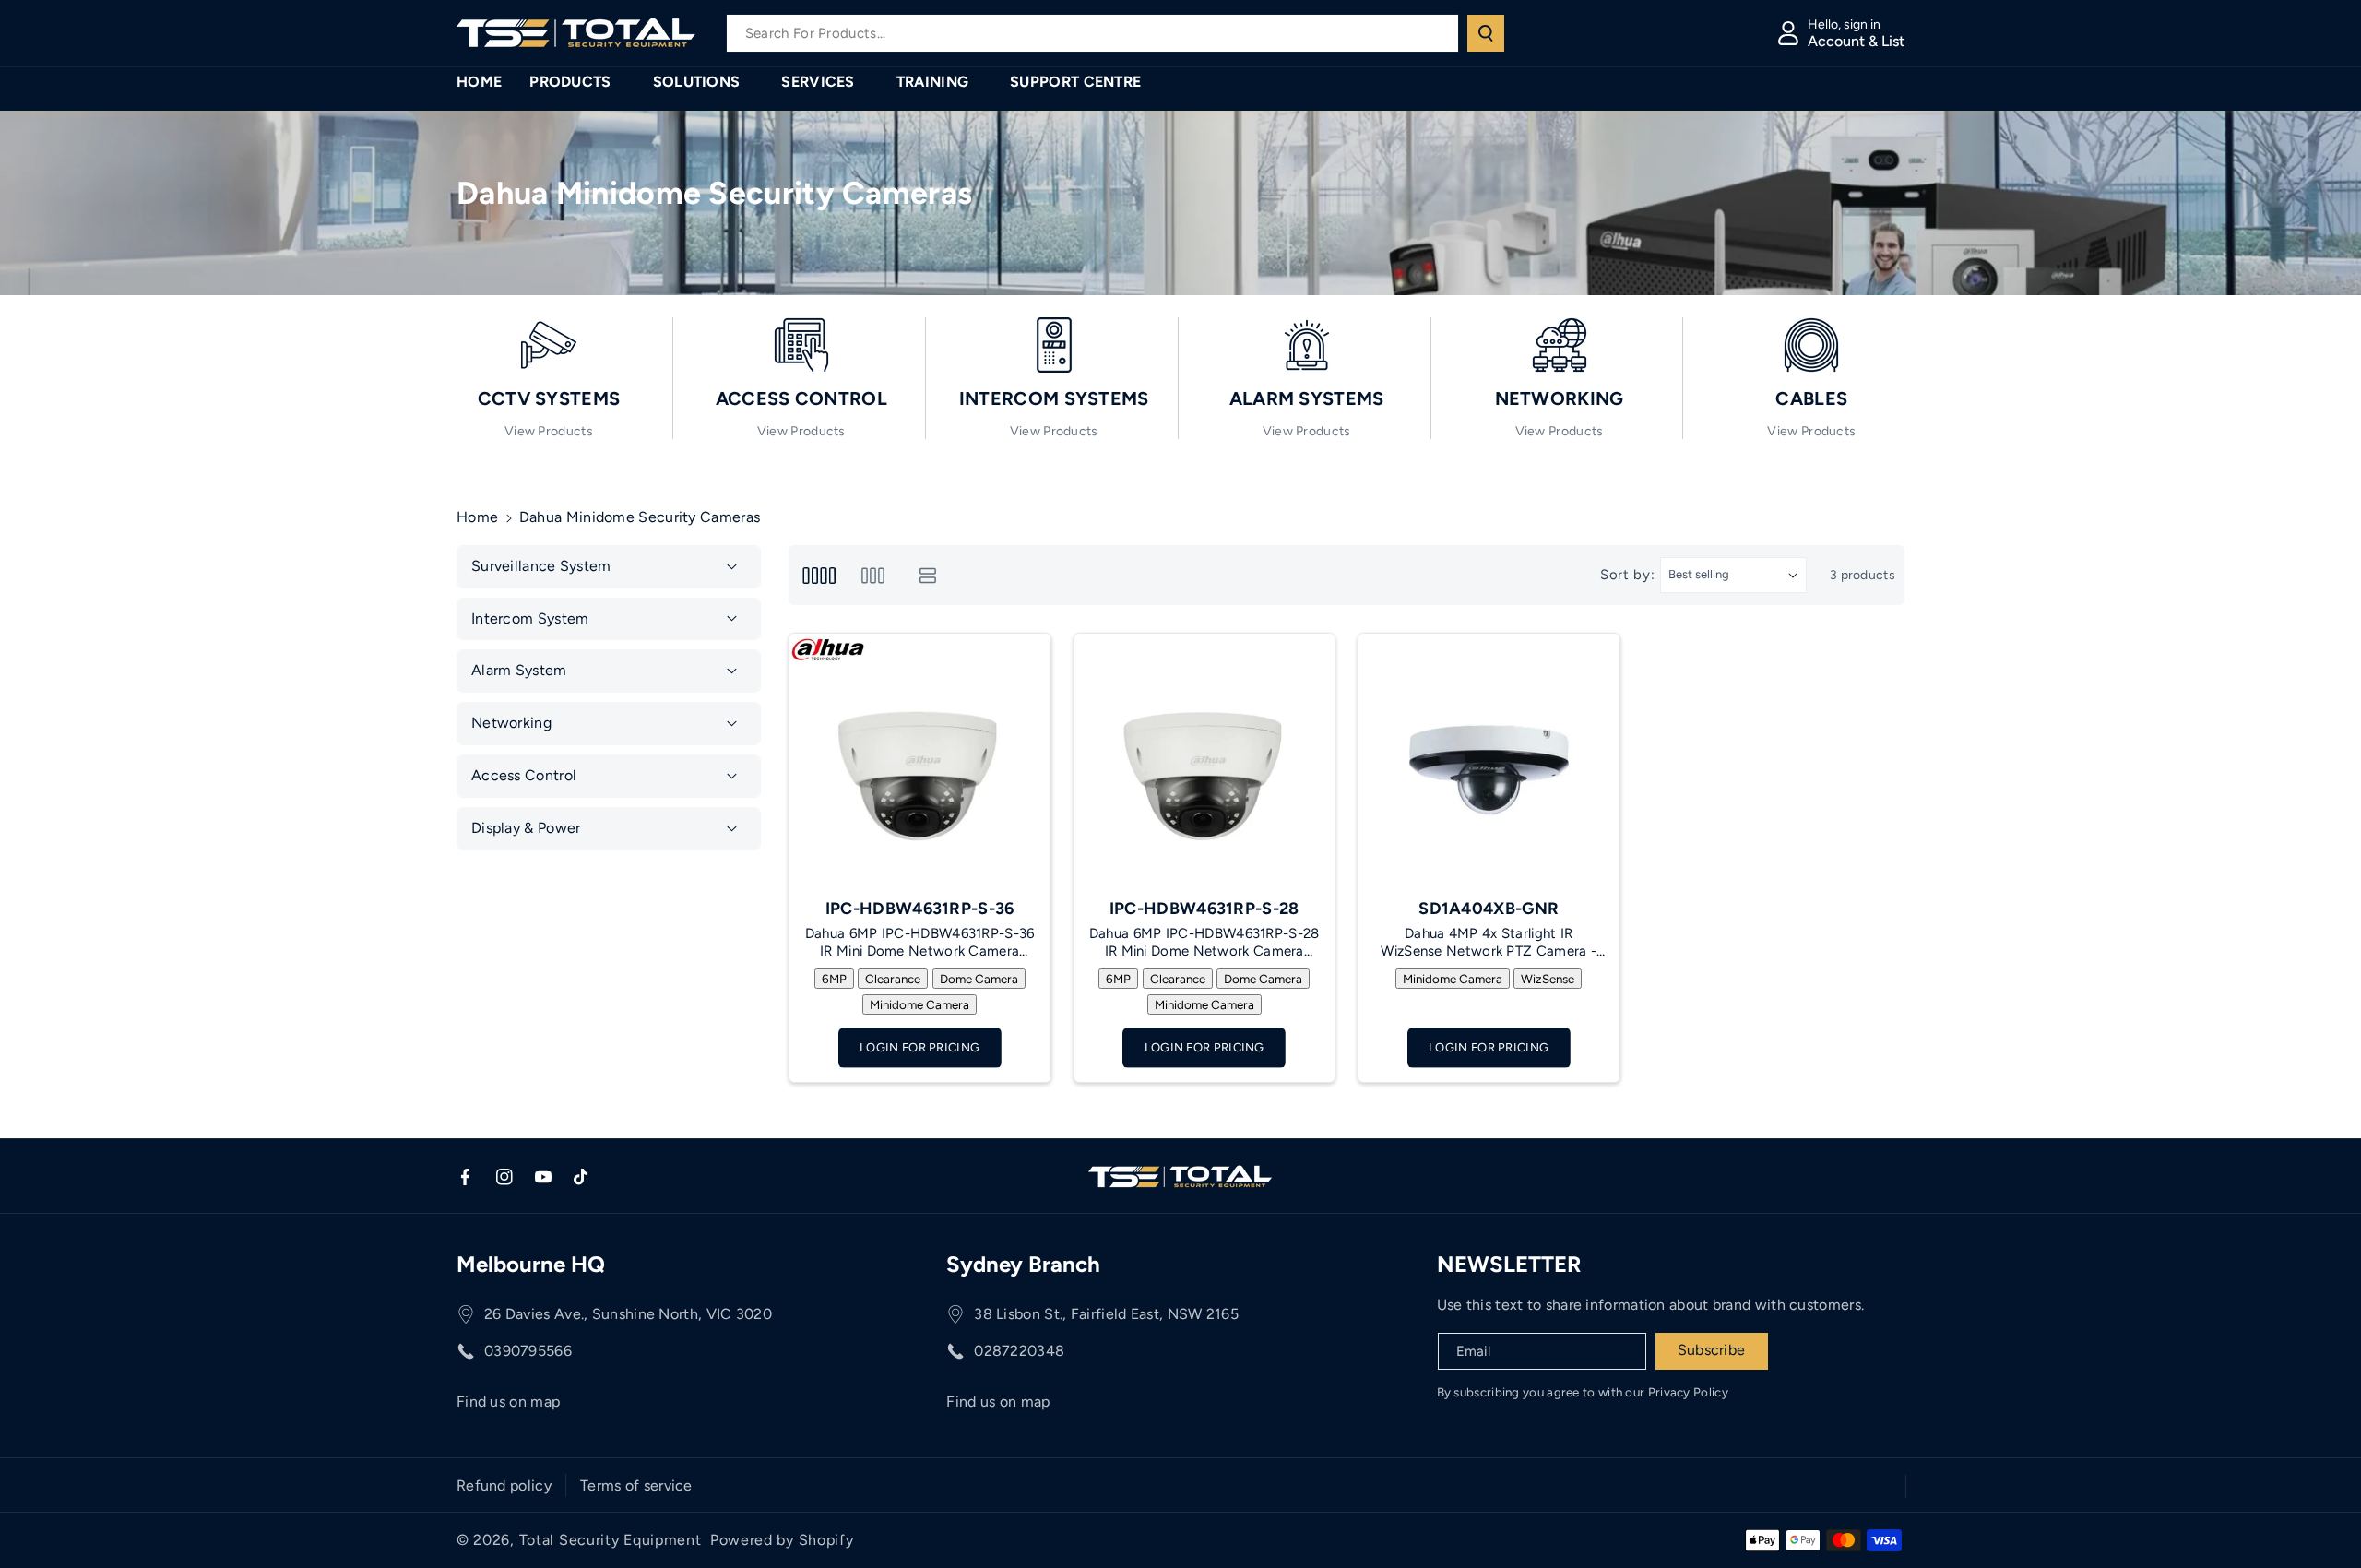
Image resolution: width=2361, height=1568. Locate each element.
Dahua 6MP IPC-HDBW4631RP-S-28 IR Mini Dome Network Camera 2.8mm (1204, 943)
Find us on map (508, 1402)
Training (932, 82)
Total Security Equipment (611, 1540)
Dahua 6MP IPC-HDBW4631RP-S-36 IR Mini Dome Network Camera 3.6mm (920, 943)
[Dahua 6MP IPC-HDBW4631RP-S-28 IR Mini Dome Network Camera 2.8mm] (1205, 764)
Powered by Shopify (782, 1540)
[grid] (819, 575)
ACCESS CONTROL (801, 398)
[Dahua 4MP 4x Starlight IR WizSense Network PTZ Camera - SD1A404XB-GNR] (1489, 764)
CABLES (1811, 398)
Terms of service (636, 1485)
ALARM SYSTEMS (1307, 398)
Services (818, 82)
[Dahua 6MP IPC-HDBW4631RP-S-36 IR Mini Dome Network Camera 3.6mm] (920, 764)
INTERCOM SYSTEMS (1054, 398)
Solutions (697, 82)
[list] (928, 575)
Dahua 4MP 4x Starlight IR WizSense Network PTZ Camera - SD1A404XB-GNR (1489, 943)
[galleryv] (873, 575)
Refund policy (504, 1485)
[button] (577, 83)
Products (570, 82)
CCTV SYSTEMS (549, 398)
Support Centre (1075, 82)
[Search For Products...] (1486, 33)
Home (477, 517)
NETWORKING (1560, 398)
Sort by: (1628, 575)
